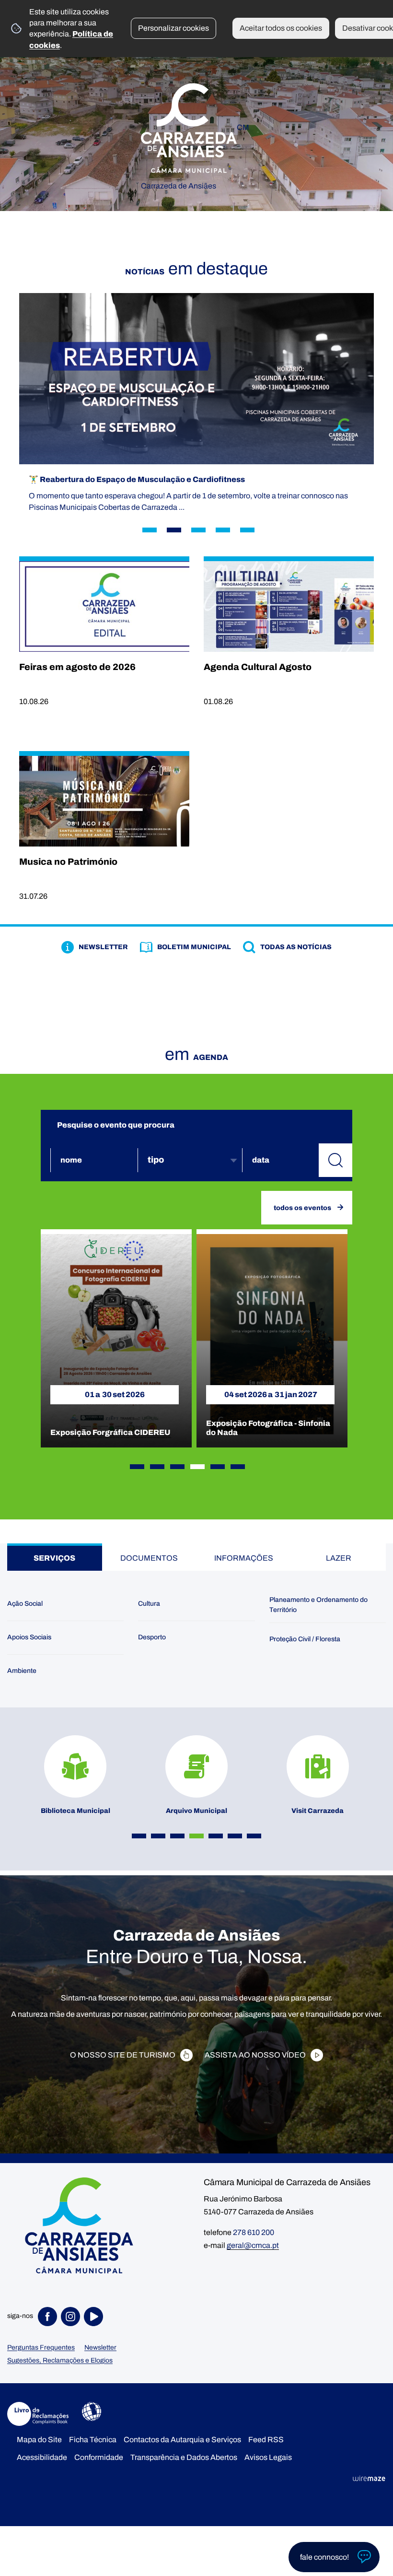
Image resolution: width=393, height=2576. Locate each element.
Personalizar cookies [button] (173, 28)
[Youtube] (95, 2317)
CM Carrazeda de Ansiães (195, 151)
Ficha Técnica (93, 2440)
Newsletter (100, 2347)
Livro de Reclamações (38, 2414)
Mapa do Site (39, 2440)
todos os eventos (302, 1208)
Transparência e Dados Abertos (184, 2457)
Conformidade (99, 2457)
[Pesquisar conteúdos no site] (335, 1160)
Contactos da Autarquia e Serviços (182, 2440)
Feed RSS (266, 2440)
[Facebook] (49, 2317)
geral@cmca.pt (253, 2245)
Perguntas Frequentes (41, 2347)
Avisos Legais (268, 2457)
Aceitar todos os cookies (281, 28)
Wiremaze (369, 2478)
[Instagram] (72, 2317)
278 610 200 (254, 2232)
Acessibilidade (92, 2411)
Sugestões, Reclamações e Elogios (60, 2360)
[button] (137, 1467)
